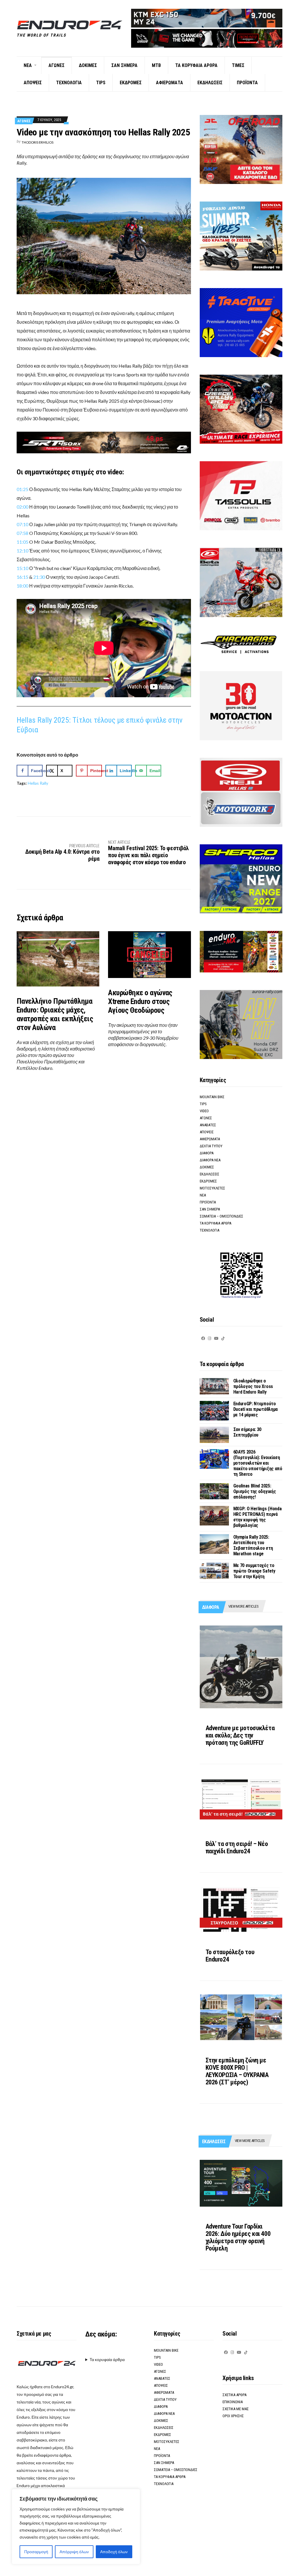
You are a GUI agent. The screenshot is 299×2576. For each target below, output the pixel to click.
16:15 (22, 577)
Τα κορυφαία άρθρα (107, 2359)
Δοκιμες (88, 65)
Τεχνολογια (69, 83)
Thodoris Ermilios (38, 142)
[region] (76, 2527)
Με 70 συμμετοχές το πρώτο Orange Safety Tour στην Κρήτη (254, 1571)
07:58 (22, 533)
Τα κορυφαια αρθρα (196, 65)
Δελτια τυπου (211, 1146)
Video (204, 1111)
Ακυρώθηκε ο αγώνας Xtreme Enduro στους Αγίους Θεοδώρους (140, 1001)
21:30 (40, 577)
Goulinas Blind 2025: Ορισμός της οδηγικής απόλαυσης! (255, 1491)
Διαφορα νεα (210, 1160)
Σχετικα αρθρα (234, 2395)
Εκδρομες (131, 83)
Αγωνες (57, 65)
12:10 (22, 551)
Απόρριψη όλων (74, 2552)
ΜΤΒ (156, 65)
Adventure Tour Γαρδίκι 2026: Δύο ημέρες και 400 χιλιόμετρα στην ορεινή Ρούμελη (238, 2237)
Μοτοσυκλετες (212, 1188)
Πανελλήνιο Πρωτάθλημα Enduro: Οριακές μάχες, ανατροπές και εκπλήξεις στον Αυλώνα (55, 1014)
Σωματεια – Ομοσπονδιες (221, 1216)
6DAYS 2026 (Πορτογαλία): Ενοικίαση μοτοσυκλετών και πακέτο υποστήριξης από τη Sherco (258, 1463)
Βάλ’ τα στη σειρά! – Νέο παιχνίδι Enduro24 (237, 1847)
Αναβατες (208, 1125)
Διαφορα (207, 1153)
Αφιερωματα (170, 83)
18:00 (22, 586)
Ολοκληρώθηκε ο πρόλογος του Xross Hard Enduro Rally (253, 1386)
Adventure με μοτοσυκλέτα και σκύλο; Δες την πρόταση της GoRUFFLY (240, 1735)
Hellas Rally (38, 783)
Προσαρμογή (36, 2552)
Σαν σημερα (124, 65)
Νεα (28, 65)
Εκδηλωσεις (210, 83)
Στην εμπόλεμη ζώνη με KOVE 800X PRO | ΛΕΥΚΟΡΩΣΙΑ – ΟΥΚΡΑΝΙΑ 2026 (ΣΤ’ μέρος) (237, 2071)
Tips (101, 83)
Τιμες (238, 65)
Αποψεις (33, 83)
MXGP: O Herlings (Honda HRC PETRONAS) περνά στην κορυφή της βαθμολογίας (258, 1517)
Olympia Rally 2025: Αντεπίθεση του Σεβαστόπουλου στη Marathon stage (253, 1545)
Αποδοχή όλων (114, 2552)
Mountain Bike (212, 1097)
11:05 (22, 542)
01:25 (22, 489)
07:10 (22, 524)
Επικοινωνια (233, 2402)
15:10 (22, 568)
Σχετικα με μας (236, 2409)
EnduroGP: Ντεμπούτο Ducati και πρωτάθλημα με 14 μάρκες (255, 1409)
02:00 (22, 507)
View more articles (243, 1606)
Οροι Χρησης (233, 2416)
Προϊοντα (247, 83)
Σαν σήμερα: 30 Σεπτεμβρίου (247, 1432)
